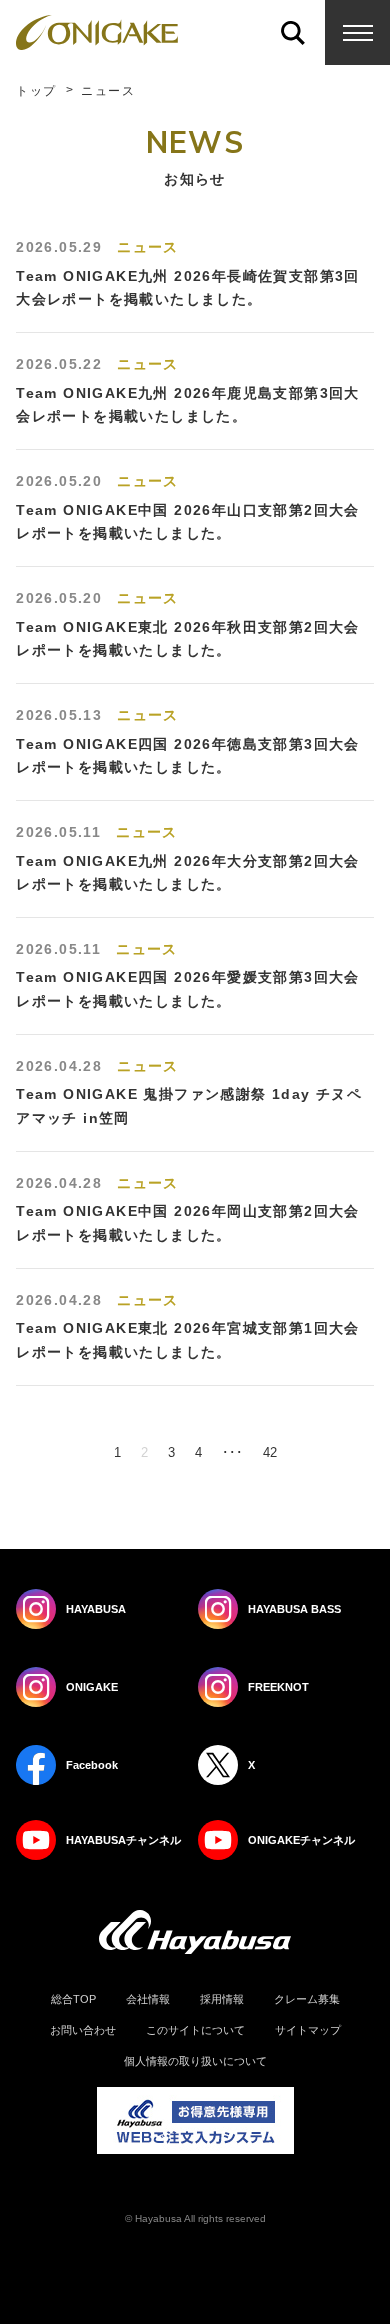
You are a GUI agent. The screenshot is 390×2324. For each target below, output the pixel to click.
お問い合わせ (83, 2030)
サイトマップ (308, 2030)
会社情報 (148, 1999)
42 (270, 1452)
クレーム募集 (307, 1999)
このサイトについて (195, 2030)
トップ (36, 91)
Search (292, 32)
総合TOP (73, 1999)
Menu (357, 32)
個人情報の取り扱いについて (195, 2061)
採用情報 (222, 1999)
